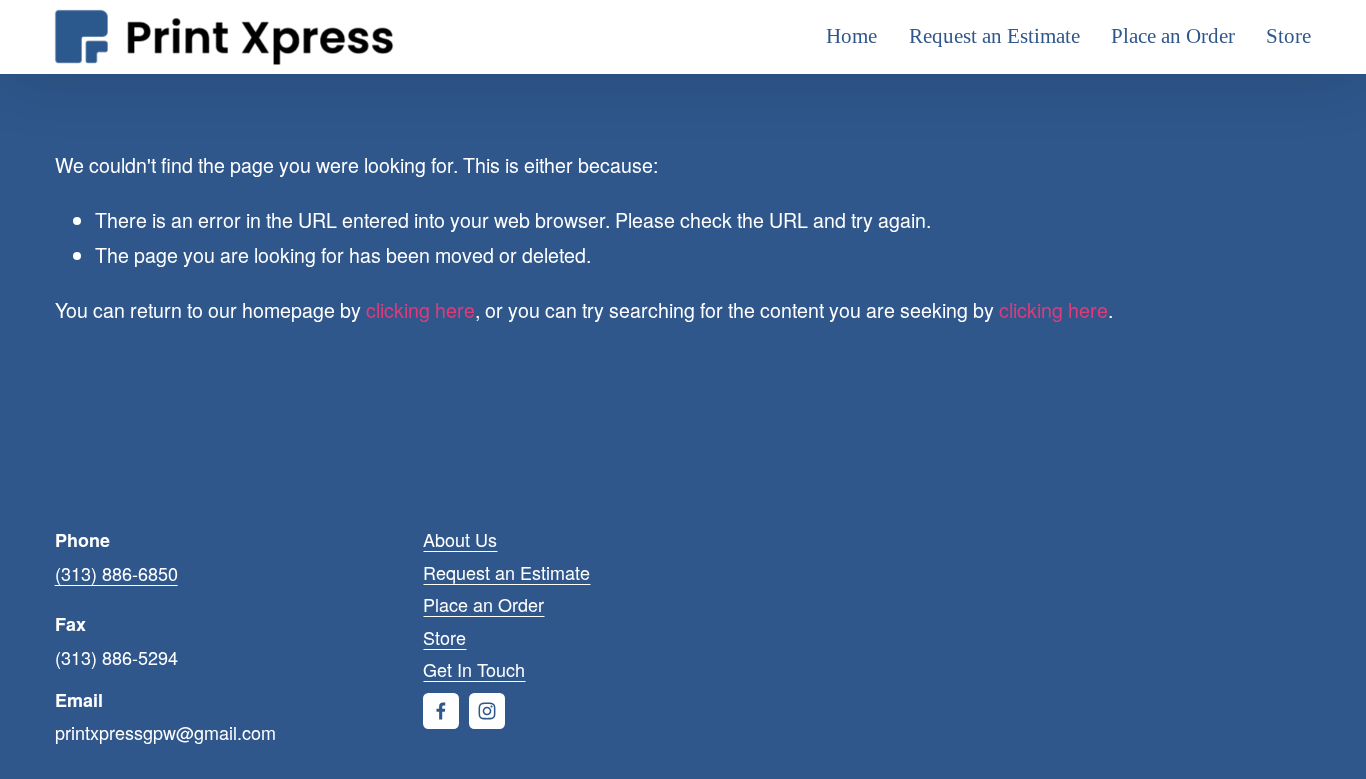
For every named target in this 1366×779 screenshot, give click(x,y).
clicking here (420, 309)
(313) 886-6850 (116, 573)
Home (851, 36)
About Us (460, 539)
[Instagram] (487, 711)
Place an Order (1173, 36)
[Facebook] (441, 711)
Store (1288, 36)
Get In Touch (474, 669)
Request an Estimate (994, 36)
